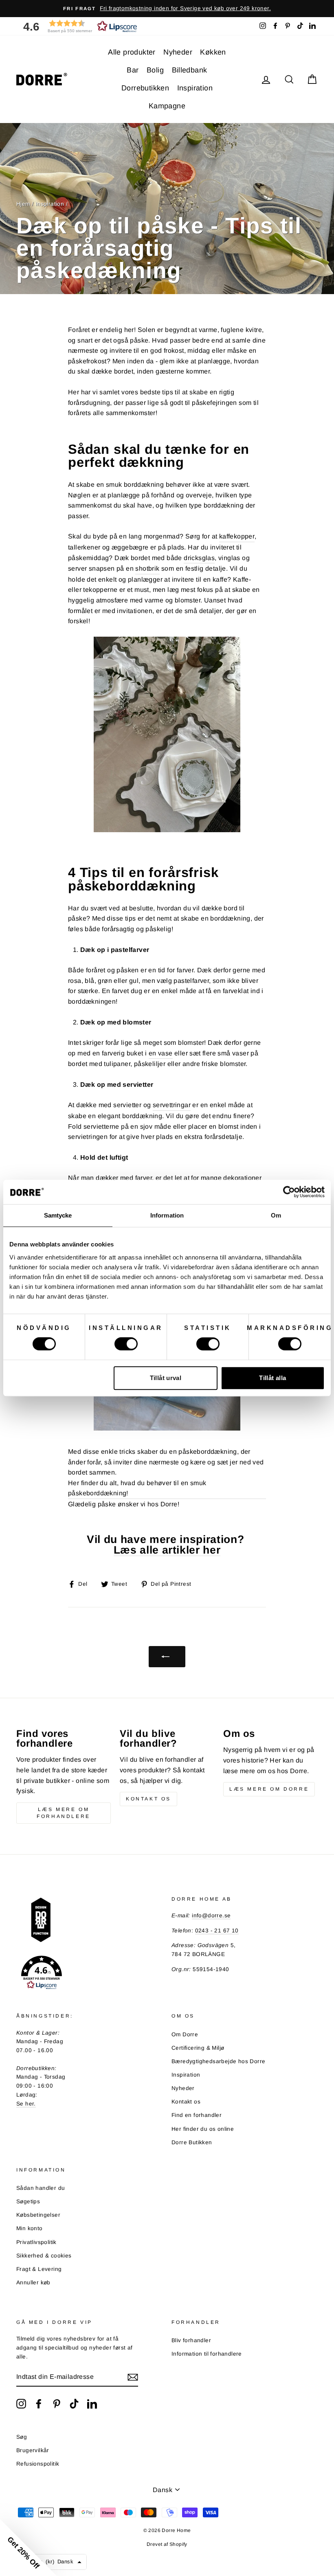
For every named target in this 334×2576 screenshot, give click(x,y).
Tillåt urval (166, 1378)
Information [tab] (167, 1215)
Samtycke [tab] (58, 1215)
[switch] (126, 1344)
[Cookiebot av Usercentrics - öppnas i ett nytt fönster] (289, 1192)
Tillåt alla (272, 1378)
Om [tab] (276, 1215)
